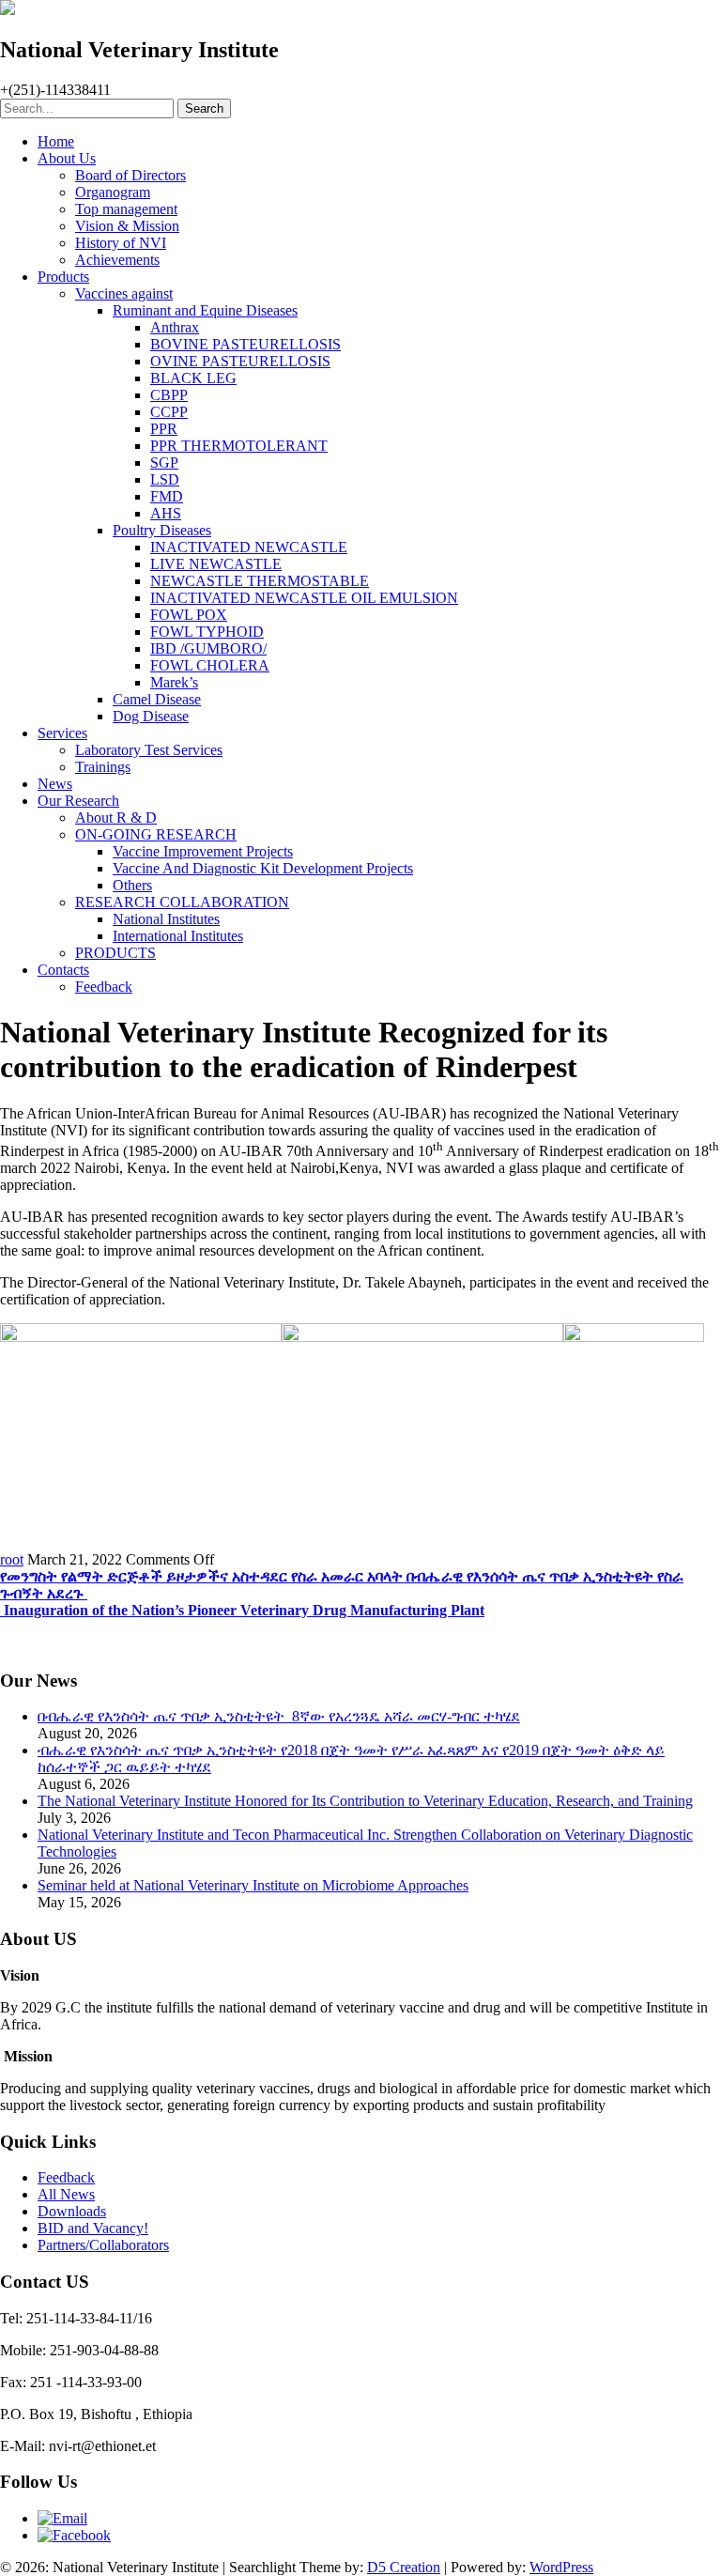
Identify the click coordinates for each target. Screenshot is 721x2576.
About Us (67, 158)
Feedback (104, 987)
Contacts (63, 970)
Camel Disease (157, 699)
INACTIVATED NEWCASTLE (249, 547)
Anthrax (175, 327)
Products (63, 277)
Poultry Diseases (162, 530)
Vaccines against (124, 293)
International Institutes (178, 936)
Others (132, 885)
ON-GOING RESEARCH (156, 834)
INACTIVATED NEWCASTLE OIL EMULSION (304, 598)
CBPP (169, 395)
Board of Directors (130, 175)
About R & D (116, 818)
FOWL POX (189, 615)
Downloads (72, 2211)
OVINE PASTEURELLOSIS (240, 361)
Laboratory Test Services (149, 750)
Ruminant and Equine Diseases (205, 310)
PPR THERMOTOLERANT (239, 446)
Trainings (103, 767)
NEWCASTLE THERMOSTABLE (260, 581)
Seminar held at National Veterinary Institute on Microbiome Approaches (253, 1885)
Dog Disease (151, 716)
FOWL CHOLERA (210, 665)
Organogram (113, 192)
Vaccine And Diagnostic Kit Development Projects (263, 868)
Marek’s (174, 682)
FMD (167, 496)
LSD (165, 479)
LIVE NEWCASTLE (216, 564)
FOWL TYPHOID (207, 632)
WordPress (561, 2567)
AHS (166, 513)
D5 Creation (404, 2567)
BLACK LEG (193, 378)
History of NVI (121, 243)
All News (66, 2194)
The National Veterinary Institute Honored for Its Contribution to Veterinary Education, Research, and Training (365, 1801)
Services (62, 733)
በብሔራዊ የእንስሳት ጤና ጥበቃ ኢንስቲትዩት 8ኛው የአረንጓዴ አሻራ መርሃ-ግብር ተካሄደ (279, 1716)
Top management (126, 209)
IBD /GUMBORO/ (208, 648)
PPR (164, 429)
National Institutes (166, 919)
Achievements (117, 260)
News (55, 784)
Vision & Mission (127, 226)
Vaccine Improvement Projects (203, 851)
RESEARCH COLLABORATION (182, 902)
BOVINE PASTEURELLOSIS (245, 344)
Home (56, 141)
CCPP (169, 412)
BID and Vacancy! (93, 2228)
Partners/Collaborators (103, 2245)
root (12, 1559)
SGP (164, 463)
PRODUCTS (115, 953)
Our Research (78, 801)
